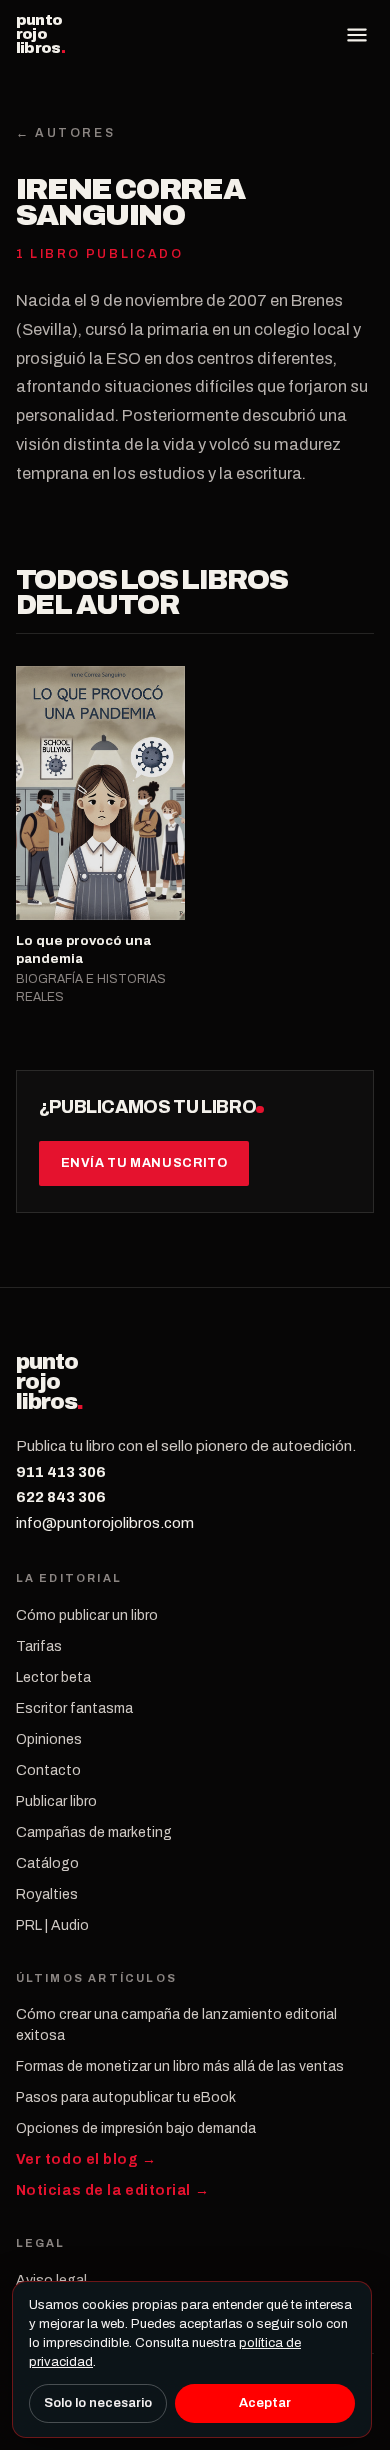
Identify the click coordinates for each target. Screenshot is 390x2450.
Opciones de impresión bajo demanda (136, 2128)
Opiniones (49, 1739)
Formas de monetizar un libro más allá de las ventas (180, 2066)
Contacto (48, 1770)
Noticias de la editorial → (113, 2190)
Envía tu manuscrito (144, 1163)
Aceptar (265, 2403)
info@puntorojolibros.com (105, 1523)
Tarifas (39, 1646)
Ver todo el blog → (86, 2159)
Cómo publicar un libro (87, 1615)
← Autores (66, 133)
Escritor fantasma (74, 1708)
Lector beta (53, 1677)
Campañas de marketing (94, 1832)
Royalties (47, 1894)
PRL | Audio (52, 1925)
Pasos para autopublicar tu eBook (126, 2097)
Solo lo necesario (98, 2403)
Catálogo (47, 1863)
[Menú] (357, 35)
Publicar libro (56, 1801)
